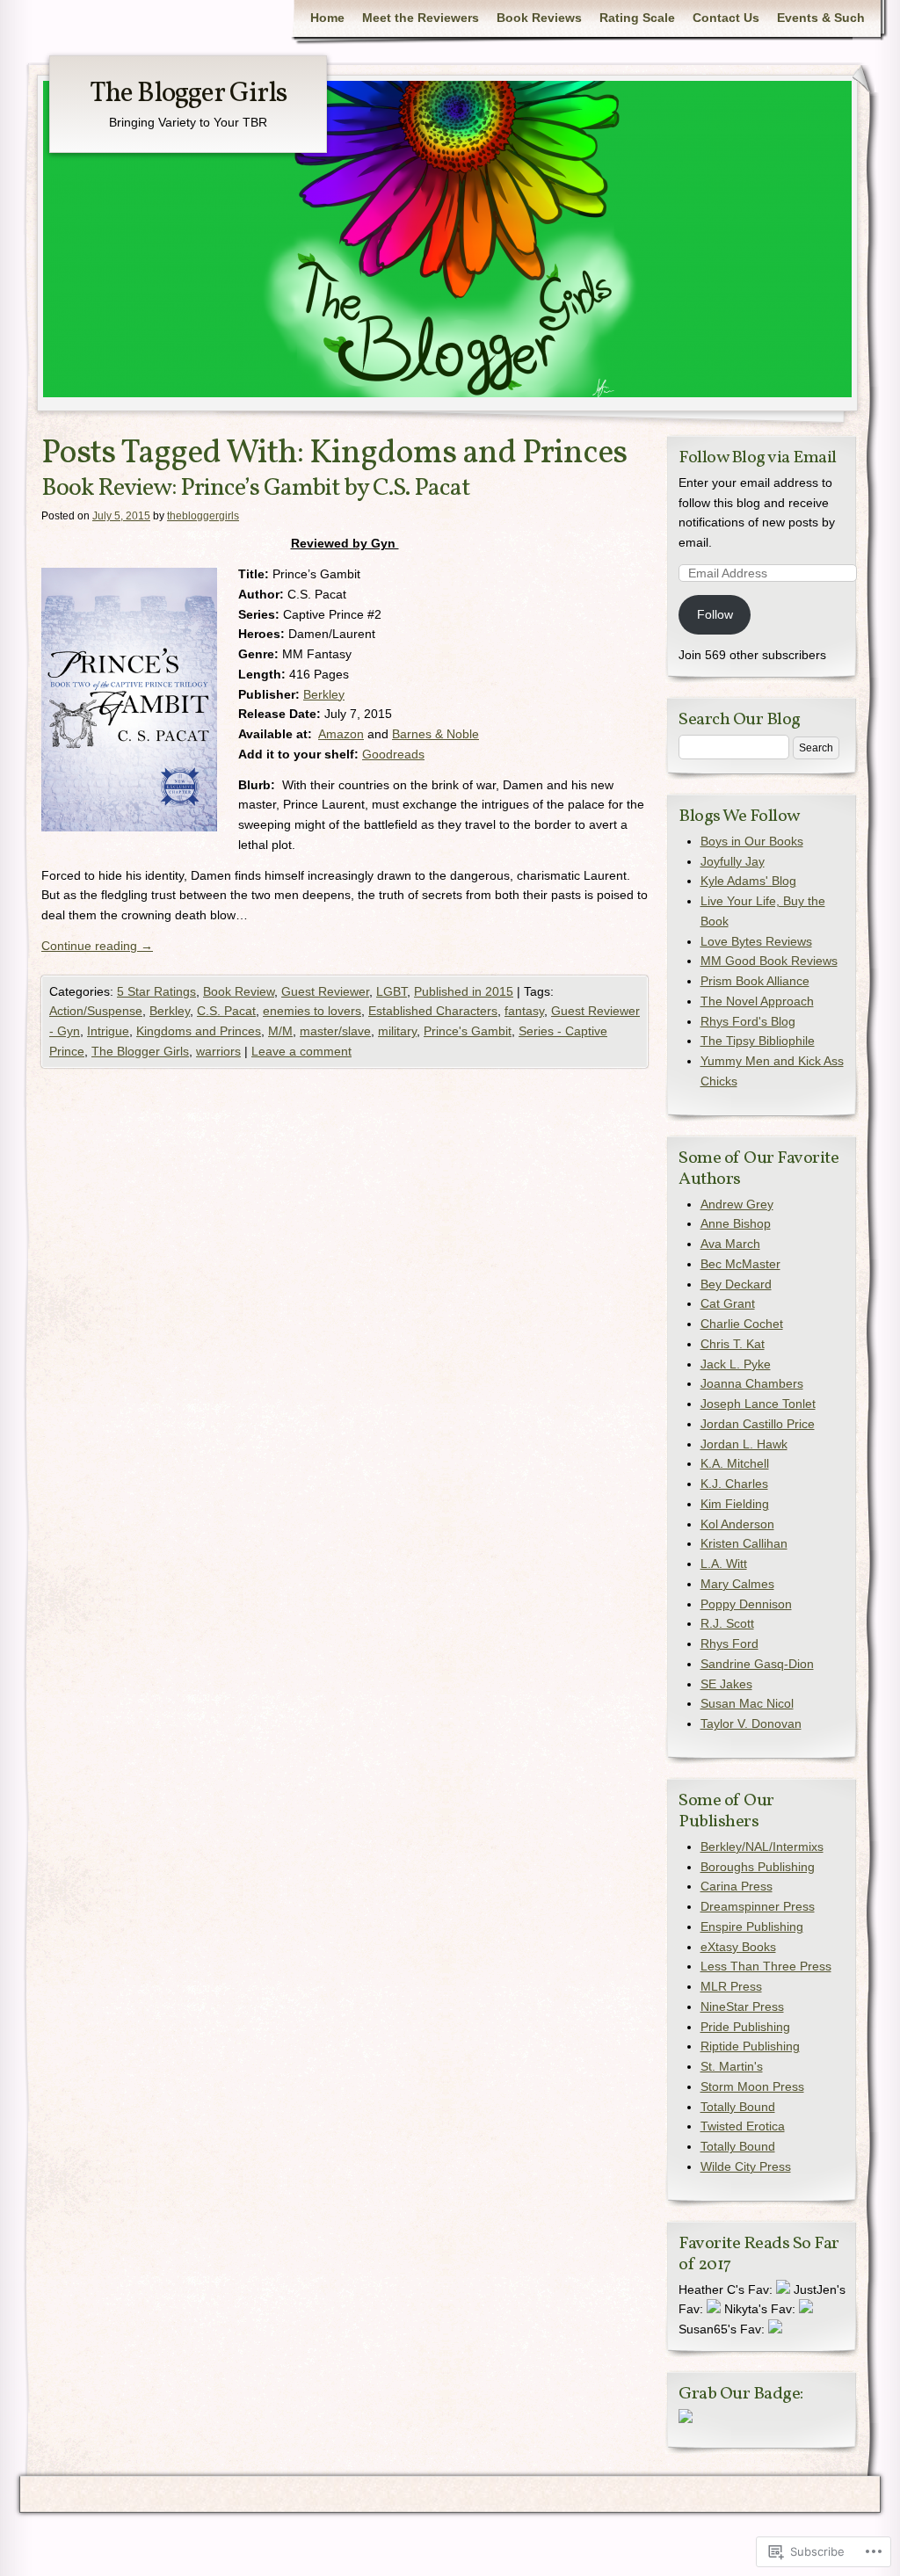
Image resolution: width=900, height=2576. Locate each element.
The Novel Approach (757, 1001)
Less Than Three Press (766, 1966)
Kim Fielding (735, 1504)
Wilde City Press (746, 2166)
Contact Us (726, 18)
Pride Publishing (745, 2027)
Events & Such (821, 18)
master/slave (335, 1031)
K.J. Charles (734, 1484)
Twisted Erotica (743, 2126)
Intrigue (108, 1031)
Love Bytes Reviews (756, 941)
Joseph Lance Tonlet (758, 1404)
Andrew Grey (737, 1204)
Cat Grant (728, 1303)
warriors (218, 1051)
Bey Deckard (736, 1284)
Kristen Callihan (744, 1543)
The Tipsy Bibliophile (758, 1041)
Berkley (324, 694)
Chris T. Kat (733, 1344)
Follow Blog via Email (758, 458)
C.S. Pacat (226, 1011)
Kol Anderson (737, 1524)
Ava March (730, 1244)
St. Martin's (732, 2066)
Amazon (341, 734)
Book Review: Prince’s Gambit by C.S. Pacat (256, 488)
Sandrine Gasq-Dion (757, 1664)
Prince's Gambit (468, 1031)
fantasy (524, 1011)
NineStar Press (742, 2006)
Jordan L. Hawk (744, 1444)
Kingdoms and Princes (199, 1031)
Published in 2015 (464, 991)
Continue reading (97, 946)
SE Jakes (726, 1684)
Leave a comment (301, 1051)
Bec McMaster (740, 1264)
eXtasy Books (738, 1947)
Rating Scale (637, 18)
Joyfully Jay (733, 861)
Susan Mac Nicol (747, 1703)
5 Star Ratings (156, 991)
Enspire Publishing (752, 1927)
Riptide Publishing (750, 2046)
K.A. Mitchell (735, 1463)
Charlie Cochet (742, 1324)
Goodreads (393, 754)
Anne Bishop (736, 1223)
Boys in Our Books (752, 841)
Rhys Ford (729, 1644)
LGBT (392, 991)
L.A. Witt (724, 1564)
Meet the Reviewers (421, 18)
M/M (280, 1031)
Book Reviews (539, 18)
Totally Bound (738, 2107)
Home (327, 18)
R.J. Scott (727, 1623)
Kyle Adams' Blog (748, 881)
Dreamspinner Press (758, 1906)
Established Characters (433, 1011)
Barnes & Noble (435, 734)
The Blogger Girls (188, 94)
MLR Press (731, 1986)
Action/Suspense (96, 1011)
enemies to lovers (312, 1011)
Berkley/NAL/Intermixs (762, 1847)
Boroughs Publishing (758, 1867)
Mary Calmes (737, 1584)
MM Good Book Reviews (769, 961)
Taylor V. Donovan (751, 1723)
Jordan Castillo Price (758, 1424)
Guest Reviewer (325, 991)
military (397, 1031)
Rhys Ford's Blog (748, 1021)
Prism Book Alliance (755, 981)
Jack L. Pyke (736, 1364)
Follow (715, 614)
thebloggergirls (203, 516)
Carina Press (737, 1886)
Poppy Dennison (746, 1604)
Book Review (239, 991)
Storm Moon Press (752, 2086)
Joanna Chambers (752, 1383)
